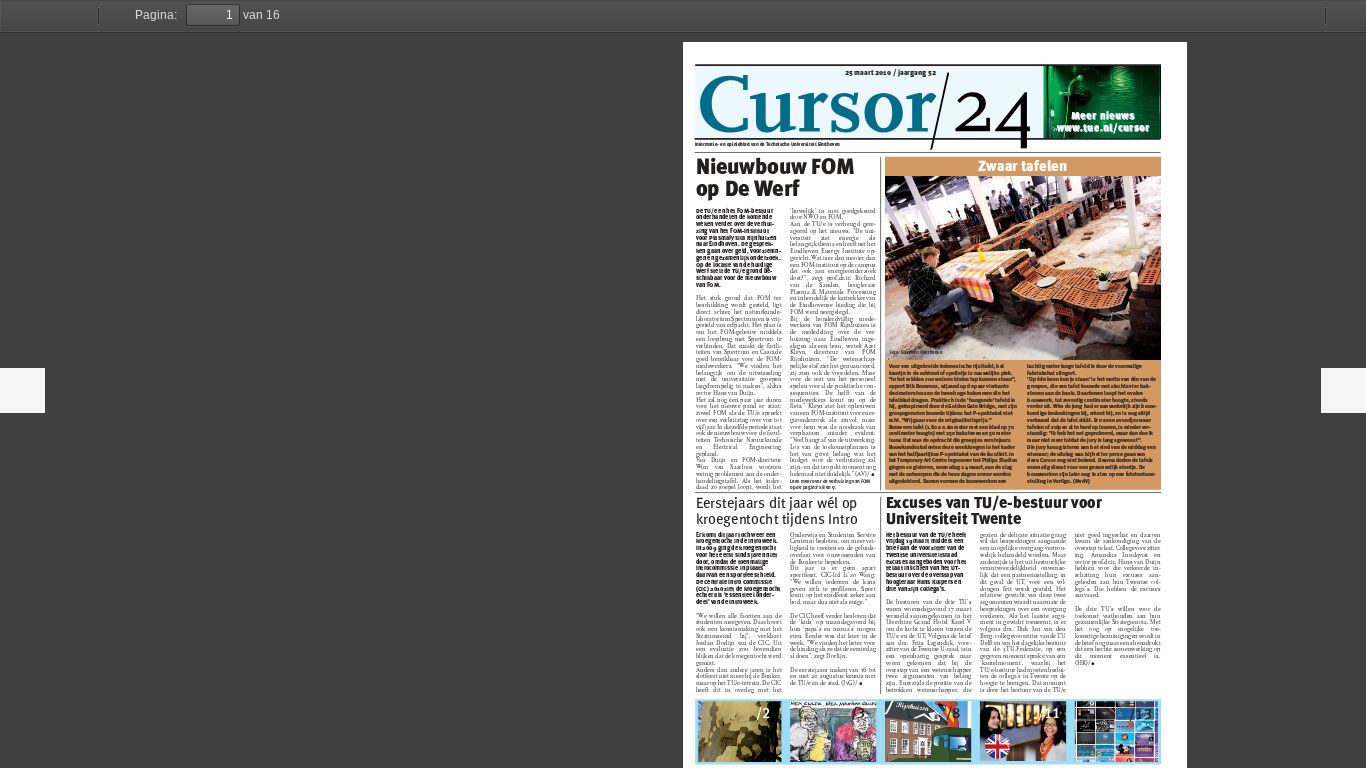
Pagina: (156, 15)
